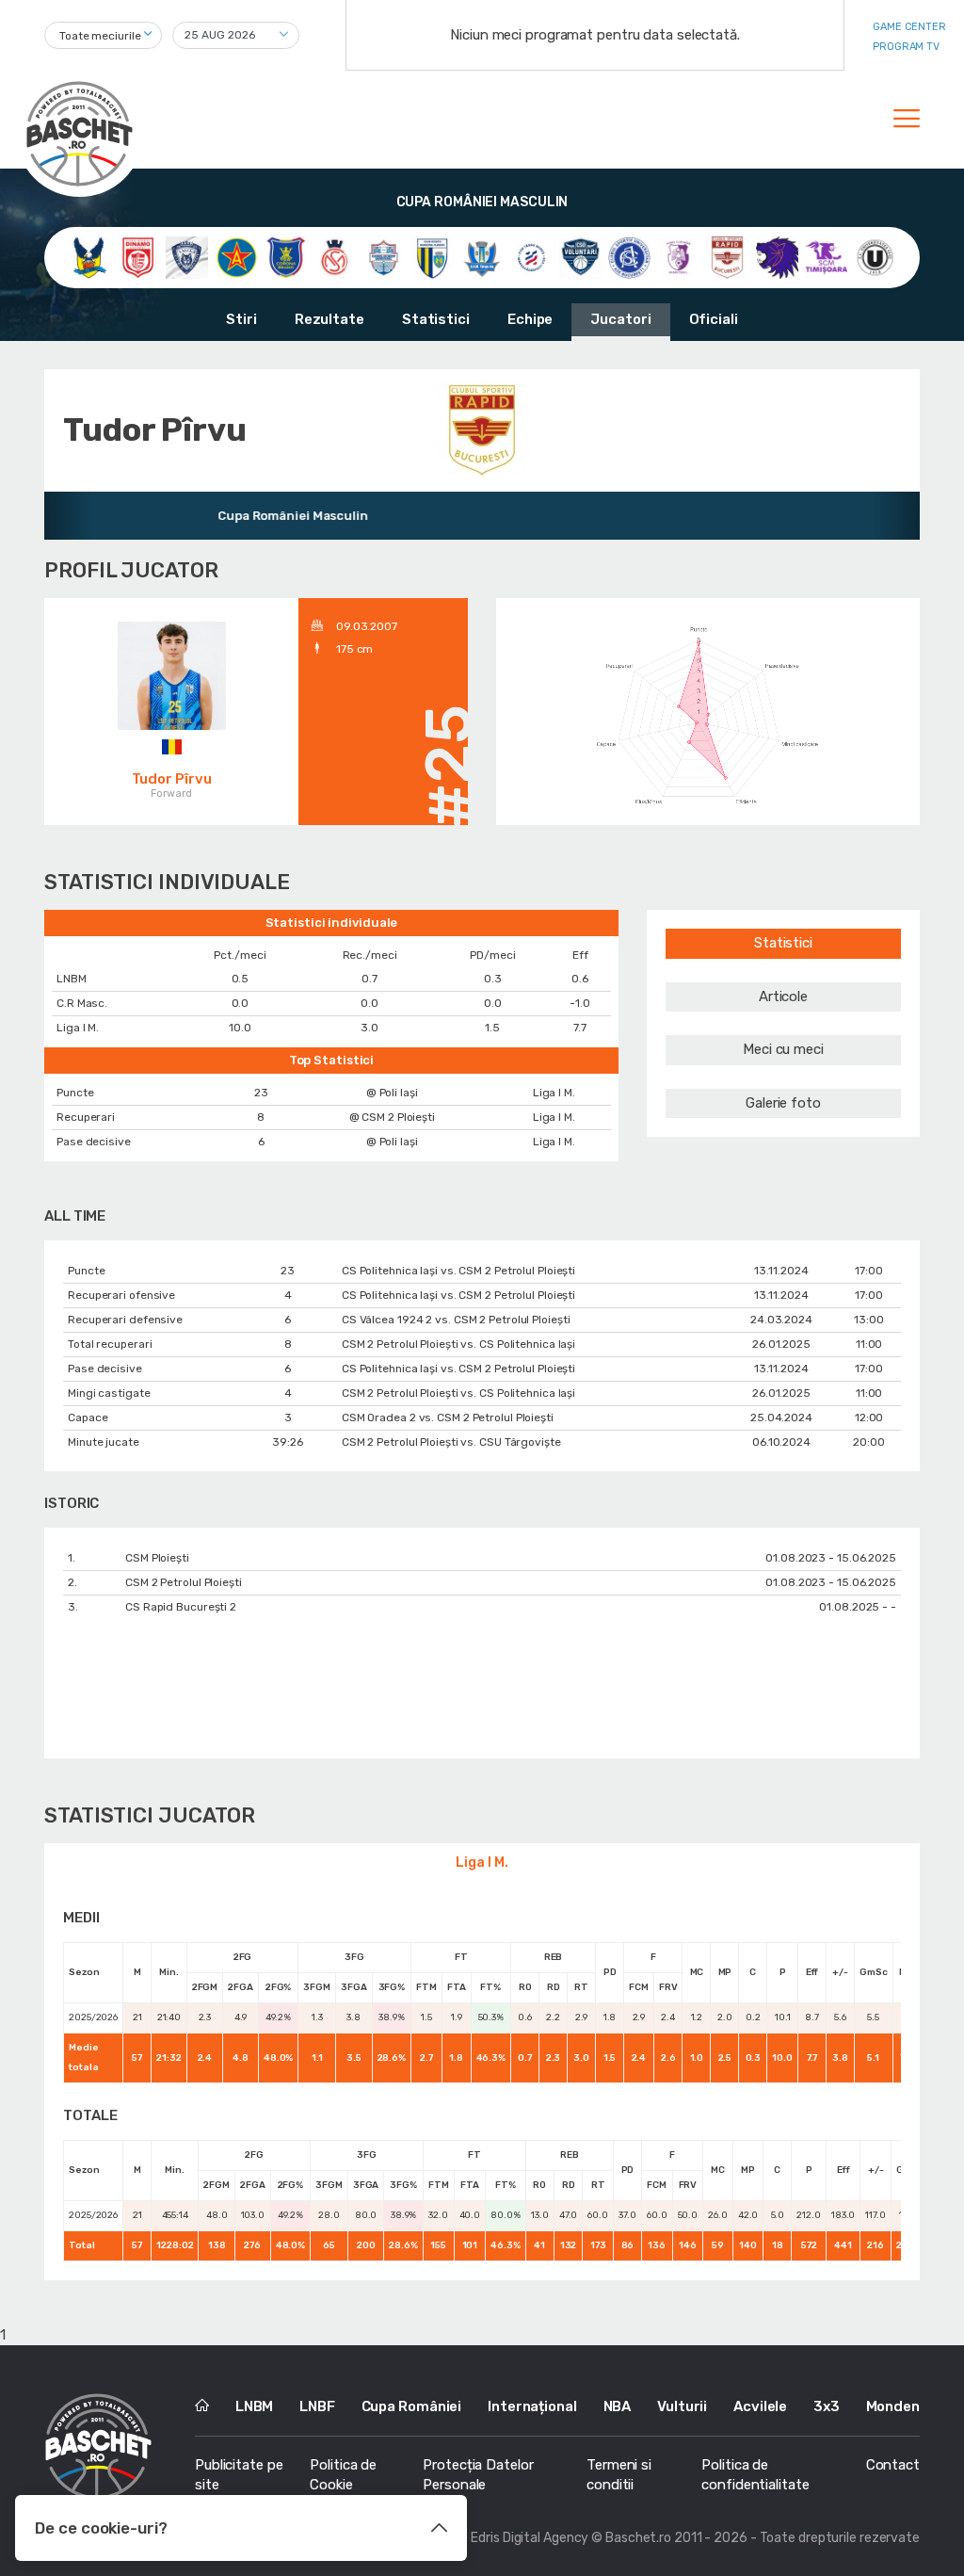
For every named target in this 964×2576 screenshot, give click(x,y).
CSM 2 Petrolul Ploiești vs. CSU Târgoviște (451, 1442)
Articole (783, 996)
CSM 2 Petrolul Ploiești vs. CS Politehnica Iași (458, 1344)
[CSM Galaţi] (384, 257)
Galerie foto (783, 1103)
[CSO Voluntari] (580, 257)
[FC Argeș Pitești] (678, 257)
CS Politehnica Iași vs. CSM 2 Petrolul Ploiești (458, 1271)
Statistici (436, 319)
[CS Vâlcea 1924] (187, 257)
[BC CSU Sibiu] (89, 257)
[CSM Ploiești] (433, 257)
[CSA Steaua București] (237, 257)
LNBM (255, 2406)
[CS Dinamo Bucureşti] (138, 257)
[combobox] (103, 35)
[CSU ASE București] (629, 257)
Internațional (532, 2406)
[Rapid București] (727, 257)
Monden (893, 2406)
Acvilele (760, 2406)
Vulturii (682, 2406)
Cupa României (412, 2406)
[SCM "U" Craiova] (777, 257)
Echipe (530, 319)
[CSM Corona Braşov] (286, 257)
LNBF (317, 2406)
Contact (893, 2465)
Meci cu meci (783, 1049)
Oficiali (714, 319)
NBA (618, 2406)
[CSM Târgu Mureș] (531, 257)
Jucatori (620, 319)
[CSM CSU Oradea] (335, 257)
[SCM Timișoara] (826, 257)
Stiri (241, 319)
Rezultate (329, 319)
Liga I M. (482, 1863)
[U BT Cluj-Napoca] (875, 257)
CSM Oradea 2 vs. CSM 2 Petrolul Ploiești (448, 1418)
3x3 (827, 2406)
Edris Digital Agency (530, 2538)
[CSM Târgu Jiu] (482, 257)
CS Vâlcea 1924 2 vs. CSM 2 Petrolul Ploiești (456, 1320)
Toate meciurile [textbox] (100, 36)
